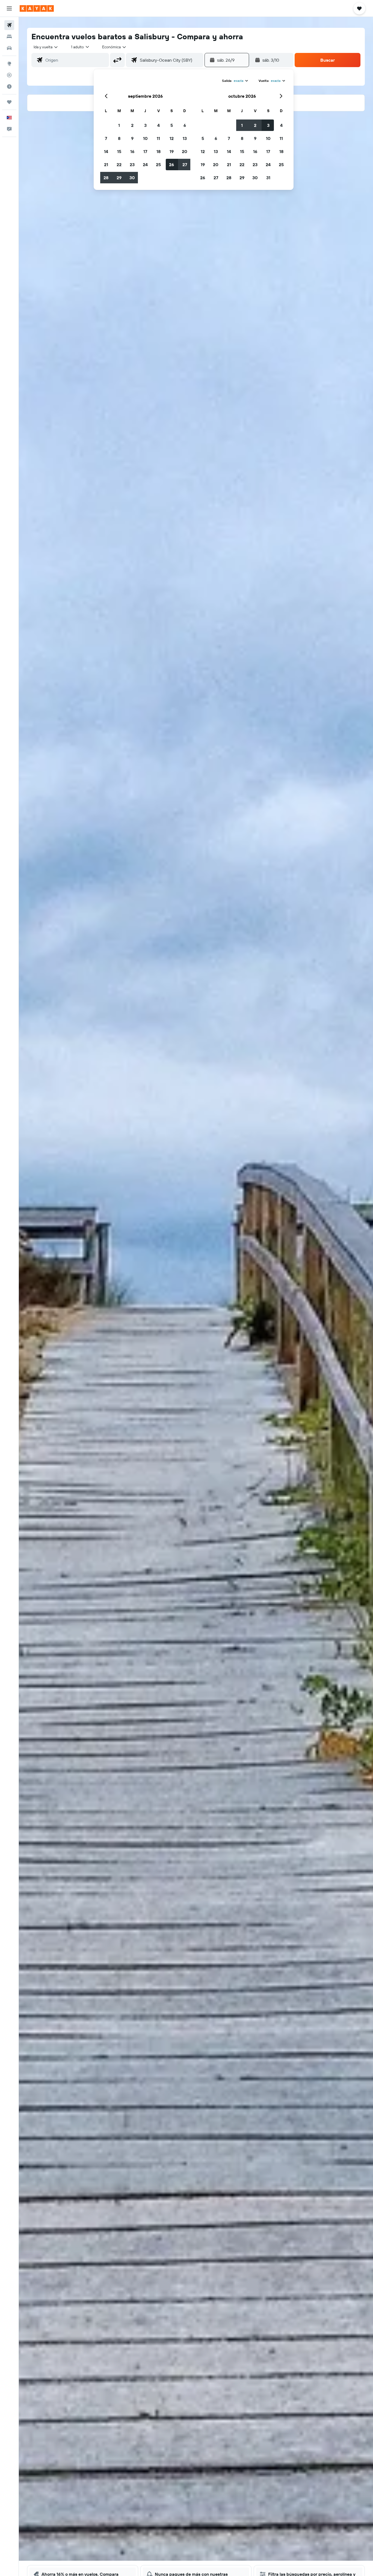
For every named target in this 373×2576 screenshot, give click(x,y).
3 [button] (145, 125)
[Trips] (9, 102)
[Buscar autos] (9, 48)
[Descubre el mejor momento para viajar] (9, 86)
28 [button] (106, 178)
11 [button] (158, 138)
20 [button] (185, 151)
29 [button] (119, 178)
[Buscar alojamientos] (9, 37)
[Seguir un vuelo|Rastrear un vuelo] (9, 75)
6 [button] (185, 125)
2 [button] (132, 125)
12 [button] (172, 138)
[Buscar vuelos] (9, 25)
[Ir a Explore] (9, 64)
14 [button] (106, 151)
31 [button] (268, 178)
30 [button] (132, 178)
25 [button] (158, 165)
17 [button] (145, 151)
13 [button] (185, 138)
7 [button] (106, 138)
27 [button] (185, 165)
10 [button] (145, 138)
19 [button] (172, 151)
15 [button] (119, 151)
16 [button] (132, 151)
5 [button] (172, 125)
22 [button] (119, 165)
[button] (9, 8)
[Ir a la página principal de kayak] (37, 8)
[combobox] (46, 47)
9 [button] (132, 138)
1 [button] (119, 125)
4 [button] (159, 125)
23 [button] (132, 165)
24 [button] (145, 165)
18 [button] (159, 151)
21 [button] (106, 165)
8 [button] (119, 138)
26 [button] (171, 165)
